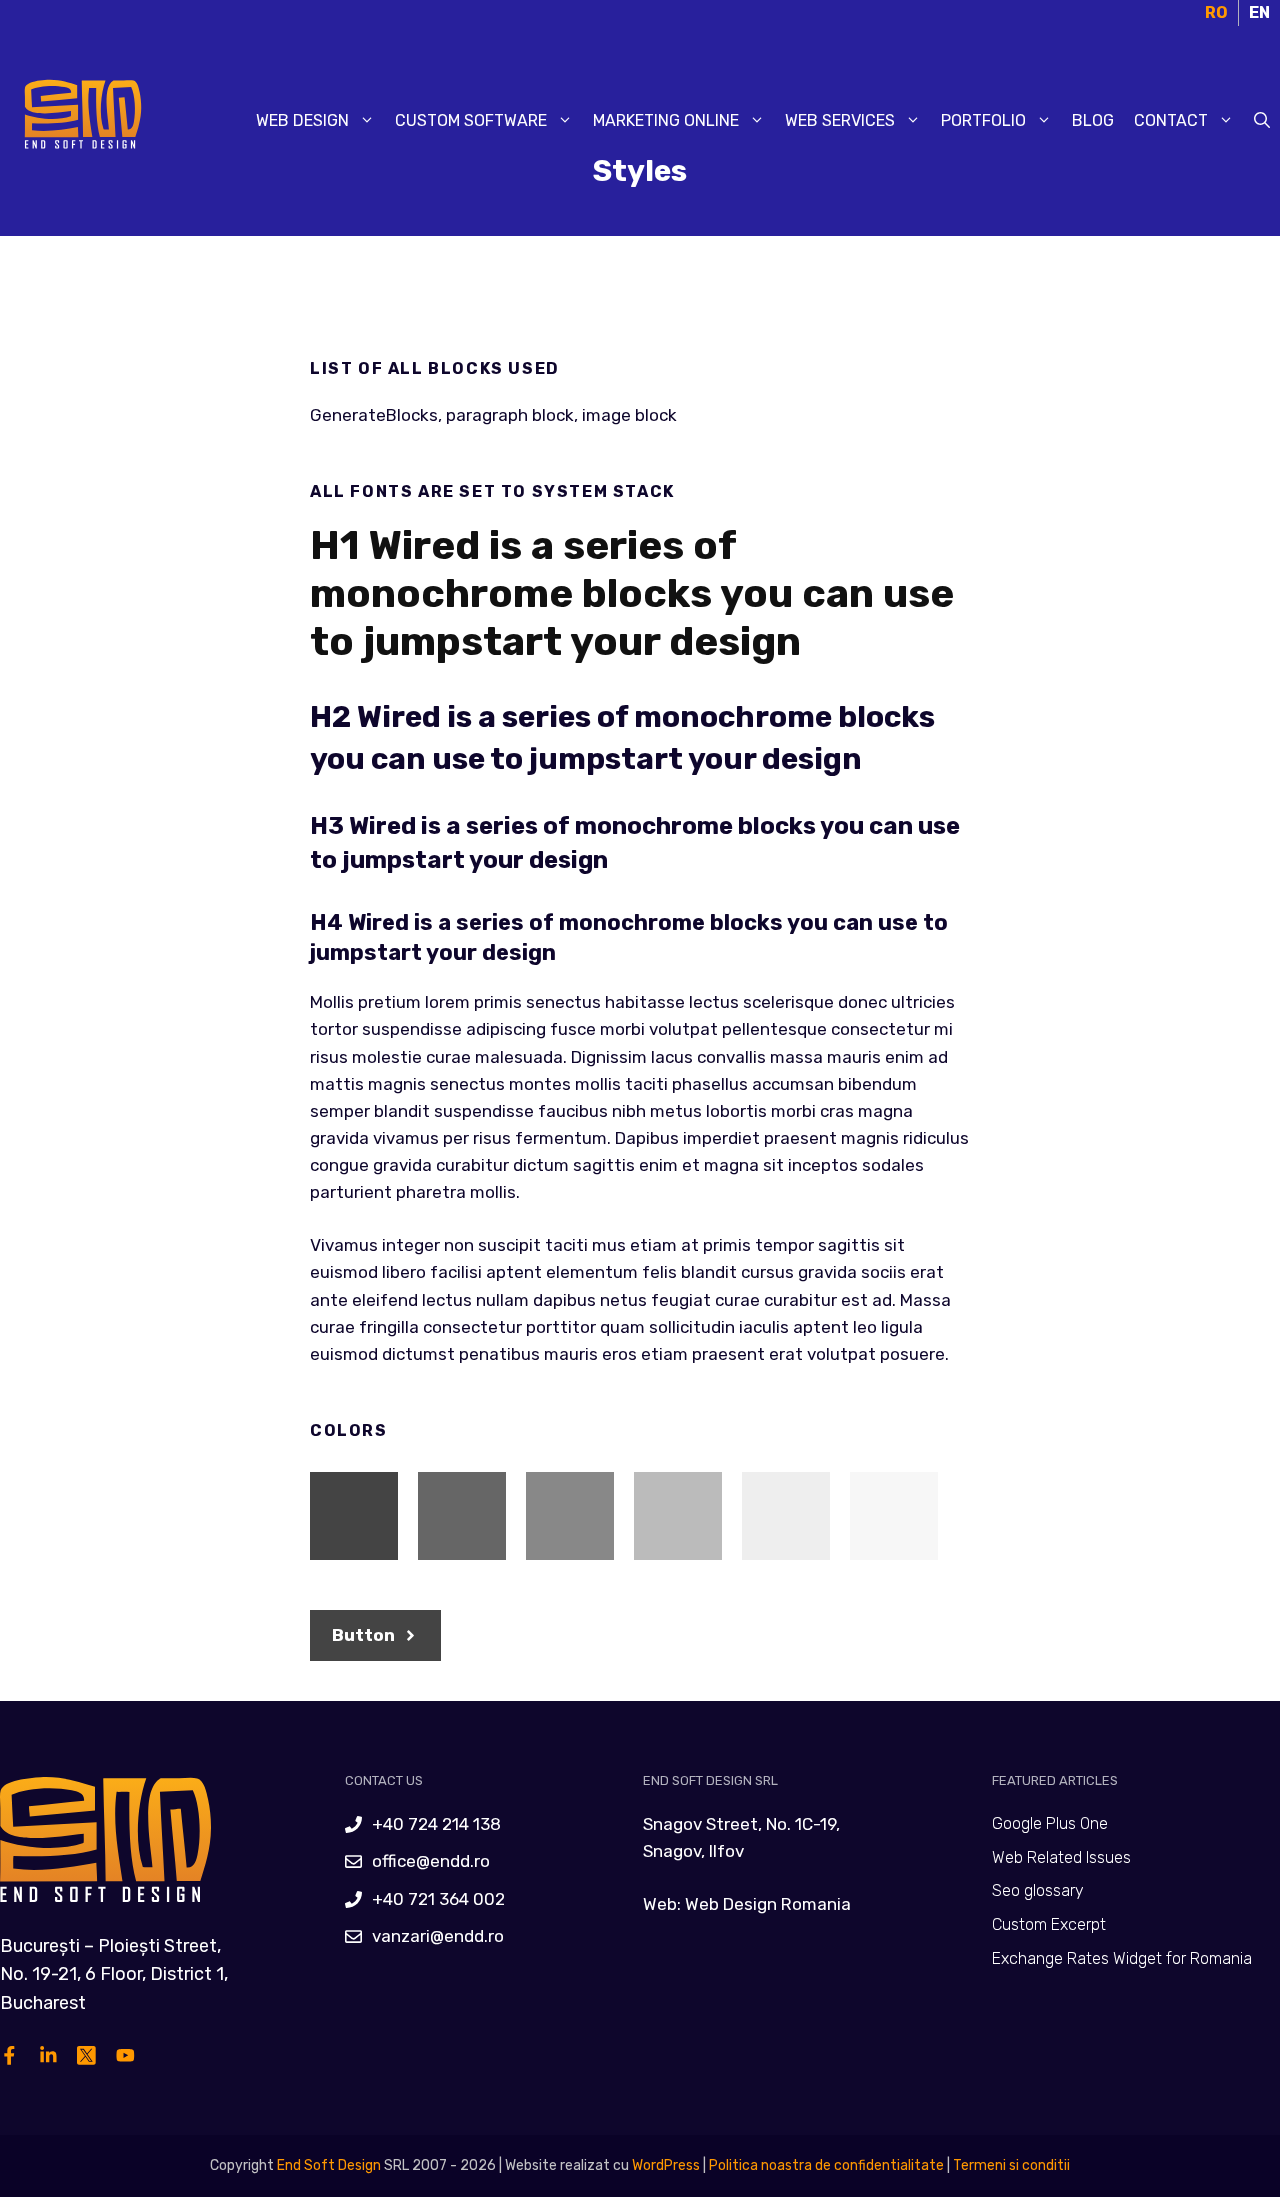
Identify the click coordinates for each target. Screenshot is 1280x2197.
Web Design (302, 120)
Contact (1171, 120)
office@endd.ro (431, 1861)
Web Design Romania (768, 1904)
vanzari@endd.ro (438, 1936)
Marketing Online (666, 120)
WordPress (666, 2165)
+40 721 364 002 (438, 1899)
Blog (1093, 120)
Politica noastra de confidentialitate (825, 2165)
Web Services (840, 120)
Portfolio (983, 120)
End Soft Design (329, 2165)
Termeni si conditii (1011, 2165)
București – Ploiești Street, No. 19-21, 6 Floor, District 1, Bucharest (114, 1975)
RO (1216, 12)
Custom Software (471, 120)
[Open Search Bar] (1262, 121)
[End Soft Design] (80, 119)
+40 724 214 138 (436, 1824)
